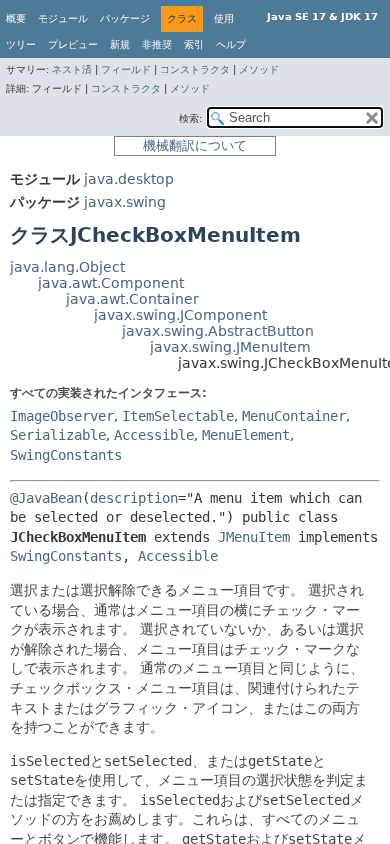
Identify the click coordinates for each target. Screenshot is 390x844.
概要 (16, 18)
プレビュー (73, 44)
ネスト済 (72, 69)
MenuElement (246, 435)
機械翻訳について (195, 145)
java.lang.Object (67, 267)
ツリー (21, 44)
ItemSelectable (178, 416)
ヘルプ (231, 44)
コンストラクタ (195, 69)
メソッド (259, 69)
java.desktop (129, 179)
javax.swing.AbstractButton (218, 331)
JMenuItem (254, 537)
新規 (120, 44)
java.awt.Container (132, 299)
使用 (224, 18)
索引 (194, 44)
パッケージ (125, 18)
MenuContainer (294, 416)
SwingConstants (66, 455)
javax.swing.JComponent (180, 315)
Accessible (154, 435)
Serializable (58, 435)
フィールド (126, 69)
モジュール (63, 18)
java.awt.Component (111, 283)
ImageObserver (62, 416)
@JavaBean (46, 498)
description (134, 498)
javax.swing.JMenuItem (230, 347)
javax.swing (125, 202)
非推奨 (157, 44)
